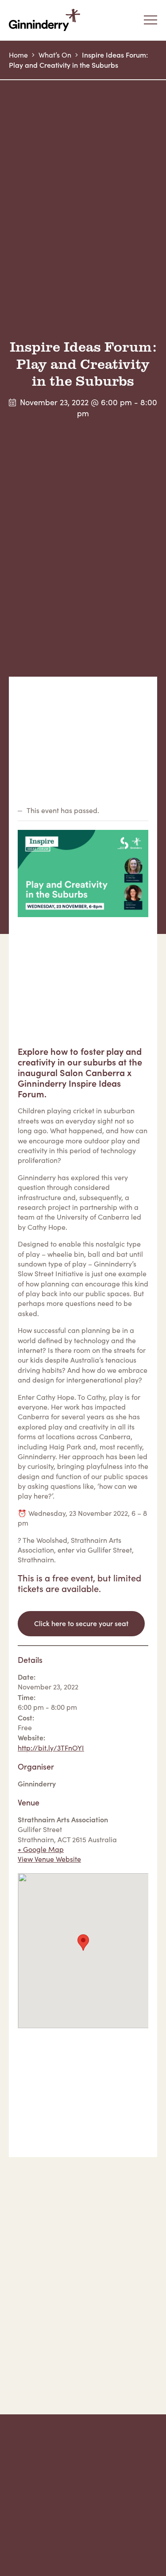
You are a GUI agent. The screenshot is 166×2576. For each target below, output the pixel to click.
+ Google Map (41, 1849)
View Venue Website (49, 1859)
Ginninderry (46, 20)
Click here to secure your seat (81, 1623)
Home (18, 55)
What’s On (55, 55)
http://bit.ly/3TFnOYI (51, 1748)
